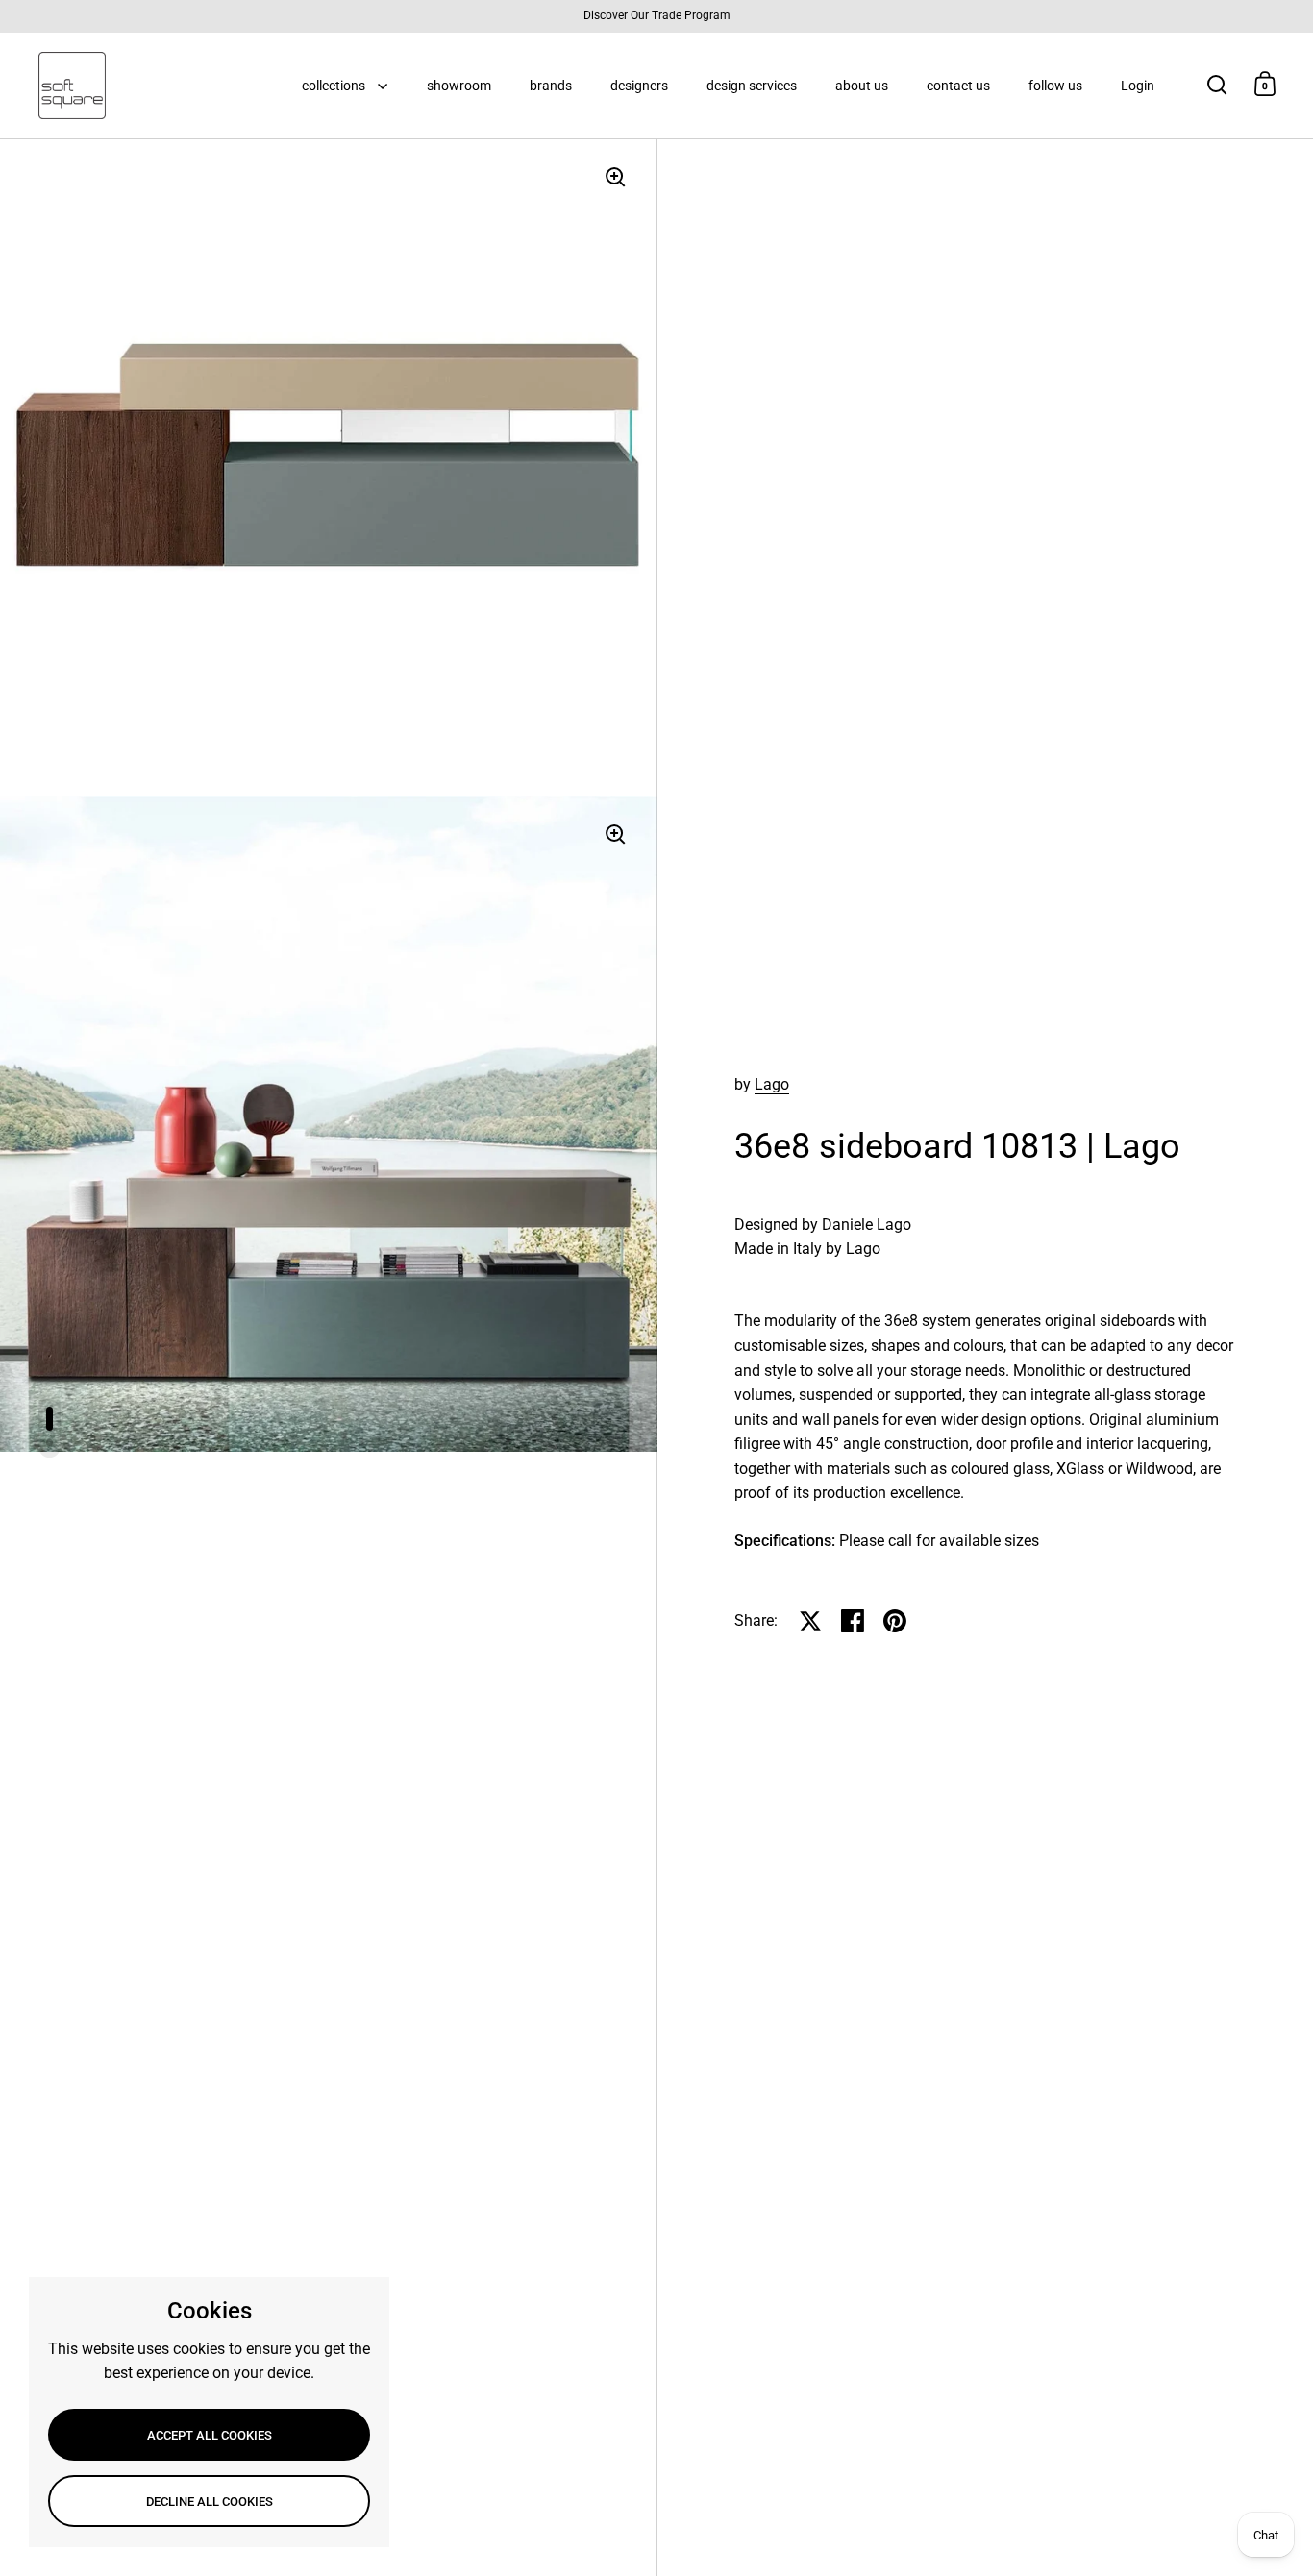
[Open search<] (1217, 84)
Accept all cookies (210, 2435)
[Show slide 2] (50, 1443)
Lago (772, 1084)
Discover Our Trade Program (657, 16)
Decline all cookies (210, 2502)
